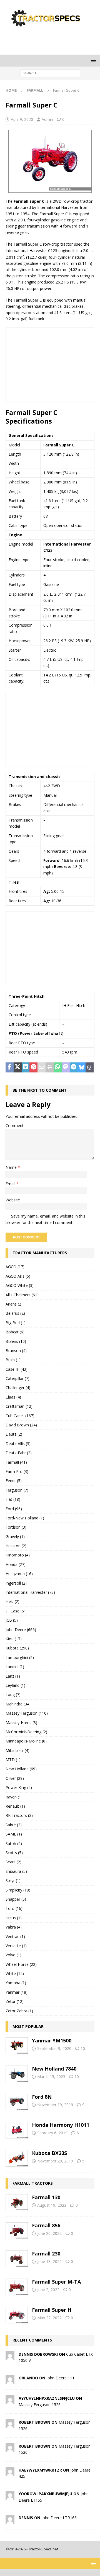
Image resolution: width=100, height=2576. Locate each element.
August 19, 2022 (52, 2205)
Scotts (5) (14, 1853)
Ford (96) (14, 1509)
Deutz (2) (14, 1434)
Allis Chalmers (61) (22, 1295)
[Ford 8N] (17, 2102)
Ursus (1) (14, 1918)
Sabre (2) (14, 1825)
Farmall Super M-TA (56, 2282)
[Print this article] (50, 1067)
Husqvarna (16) (19, 1574)
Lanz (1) (13, 1676)
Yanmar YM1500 (52, 2040)
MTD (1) (13, 1760)
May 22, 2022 (49, 2318)
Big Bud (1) (16, 1323)
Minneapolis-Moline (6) (26, 1741)
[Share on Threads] (90, 1067)
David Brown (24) (21, 1425)
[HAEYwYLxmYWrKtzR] (10, 2473)
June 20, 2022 (49, 2233)
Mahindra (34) (18, 1704)
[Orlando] (10, 2381)
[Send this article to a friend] (42, 1067)
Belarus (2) (15, 1313)
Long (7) (13, 1694)
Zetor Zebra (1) (19, 2011)
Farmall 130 (46, 2197)
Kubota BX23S (49, 2153)
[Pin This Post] (33, 1067)
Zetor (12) (15, 2001)
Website (13, 1200)
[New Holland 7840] (17, 2074)
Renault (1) (15, 1806)
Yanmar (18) (17, 1992)
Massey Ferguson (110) (27, 1713)
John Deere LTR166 (59, 2518)
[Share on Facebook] (10, 1067)
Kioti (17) (14, 1639)
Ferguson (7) (17, 1490)
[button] (92, 60)
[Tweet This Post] (18, 1067)
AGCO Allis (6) (18, 1276)
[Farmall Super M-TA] (17, 2287)
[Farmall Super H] (17, 2315)
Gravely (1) (15, 1537)
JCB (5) (12, 1620)
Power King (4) (19, 1787)
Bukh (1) (13, 1360)
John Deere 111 (60, 2378)
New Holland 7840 (54, 2069)
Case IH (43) (17, 1369)
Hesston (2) (16, 1546)
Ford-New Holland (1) (25, 1518)
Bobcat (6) (15, 1332)
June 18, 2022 (49, 2261)
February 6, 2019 (52, 2133)
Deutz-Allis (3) (18, 1444)
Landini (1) (15, 1667)
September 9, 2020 (54, 2048)
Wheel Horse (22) (21, 1964)
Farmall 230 (46, 2254)
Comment (15, 1126)
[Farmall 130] (17, 2203)
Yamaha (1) (16, 1983)
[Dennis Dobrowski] (10, 2357)
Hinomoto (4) (18, 1555)
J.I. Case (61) (17, 1611)
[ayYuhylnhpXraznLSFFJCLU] (10, 2401)
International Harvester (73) (30, 1592)
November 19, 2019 (55, 2105)
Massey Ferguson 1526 (40, 2405)
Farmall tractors (33, 2183)
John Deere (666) (21, 1630)
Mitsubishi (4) (17, 1750)
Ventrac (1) (15, 1936)
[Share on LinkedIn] (26, 1067)
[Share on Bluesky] (82, 1067)
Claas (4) (13, 1397)
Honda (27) (16, 1564)
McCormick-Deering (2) (26, 1732)
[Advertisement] (53, 40)
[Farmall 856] (17, 2231)
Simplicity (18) (18, 1890)
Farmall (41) (16, 1462)
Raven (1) (14, 1797)
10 (83, 2048)
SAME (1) (14, 1834)
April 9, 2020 (22, 119)
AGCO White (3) (20, 1285)
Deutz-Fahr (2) (19, 1453)
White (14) (15, 1973)
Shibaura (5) (16, 1871)
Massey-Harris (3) (21, 1723)
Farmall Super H (52, 2310)
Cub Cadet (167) (20, 1416)
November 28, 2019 (55, 2161)
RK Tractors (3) (19, 1815)
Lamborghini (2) (20, 1657)
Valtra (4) (14, 1927)
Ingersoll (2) (16, 1583)
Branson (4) (16, 1351)
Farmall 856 (46, 2225)
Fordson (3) (16, 1527)
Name (12, 1167)
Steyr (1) (13, 1880)
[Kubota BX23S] (17, 2158)
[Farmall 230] (17, 2259)
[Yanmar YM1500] (17, 2046)
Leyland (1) (15, 1685)
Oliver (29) (15, 1778)
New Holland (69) (21, 1769)
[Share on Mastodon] (66, 1067)
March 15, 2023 (51, 2077)
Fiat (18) (13, 1499)
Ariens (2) (14, 1304)
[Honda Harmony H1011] (17, 2130)
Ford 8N (42, 2097)
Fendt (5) (14, 1481)
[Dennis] (10, 2520)
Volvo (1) (13, 1955)
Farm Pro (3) (17, 1471)
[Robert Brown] (10, 2425)
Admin (47, 119)
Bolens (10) (16, 1341)
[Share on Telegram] (74, 1067)
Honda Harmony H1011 (61, 2125)
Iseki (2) (12, 1601)
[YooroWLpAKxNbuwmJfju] (10, 2496)
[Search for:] (50, 73)
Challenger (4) (18, 1388)
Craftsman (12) (19, 1406)
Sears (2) (13, 1862)
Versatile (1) (16, 1946)
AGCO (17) (15, 1267)
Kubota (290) (17, 1648)
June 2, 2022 (48, 2290)
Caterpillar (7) (17, 1378)
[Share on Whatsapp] (58, 1067)
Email (11, 1184)
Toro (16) (14, 1908)
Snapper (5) (16, 1899)
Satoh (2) (14, 1843)
